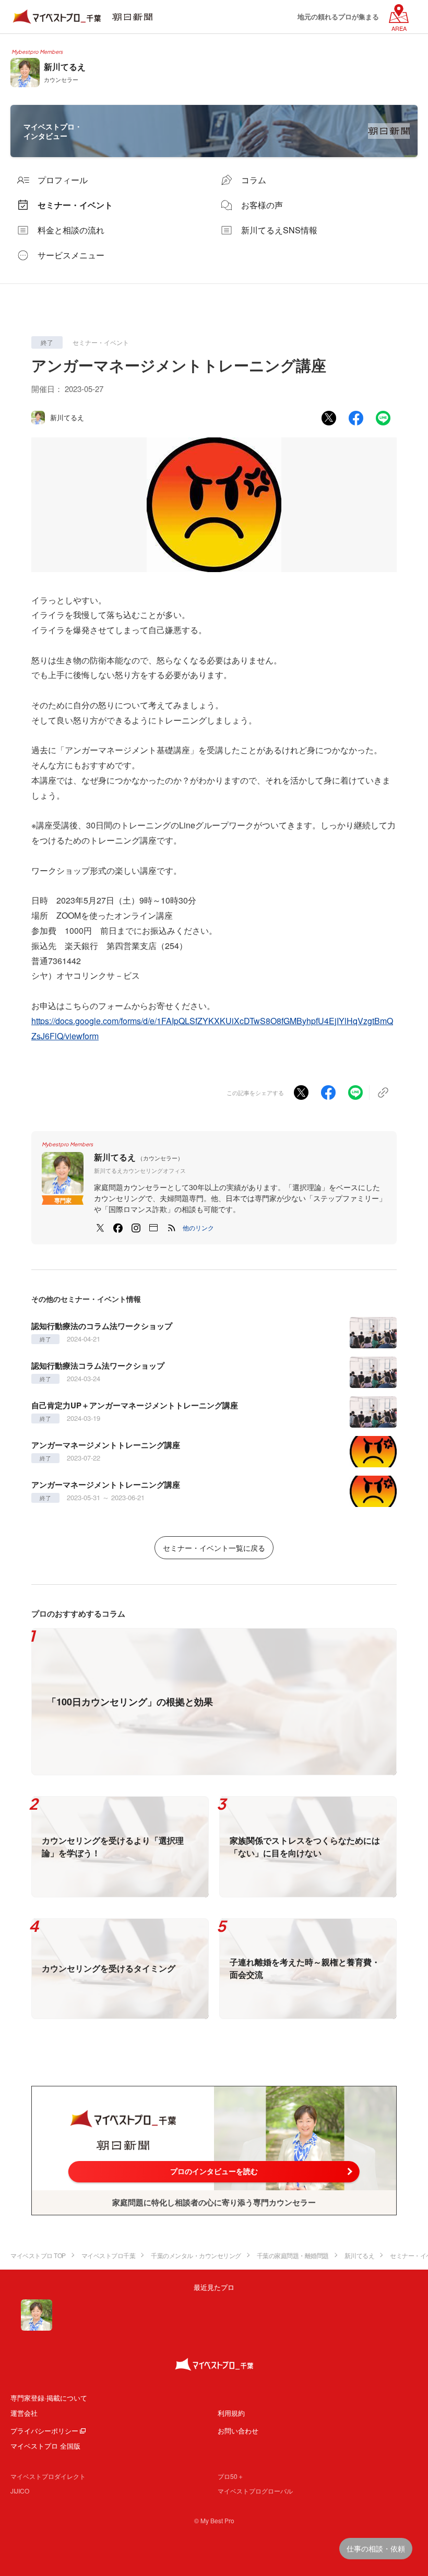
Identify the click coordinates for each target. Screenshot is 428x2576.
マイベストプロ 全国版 (45, 2446)
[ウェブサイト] (153, 1228)
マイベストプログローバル (255, 2491)
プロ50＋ (231, 2476)
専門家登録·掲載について (49, 2398)
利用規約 (231, 2413)
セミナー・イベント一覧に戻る (214, 1548)
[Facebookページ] (118, 1228)
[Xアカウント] (100, 1228)
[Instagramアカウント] (136, 1228)
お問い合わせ (238, 2431)
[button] (198, 1228)
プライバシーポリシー (44, 2431)
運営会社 (24, 2413)
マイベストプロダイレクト (48, 2476)
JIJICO (20, 2491)
